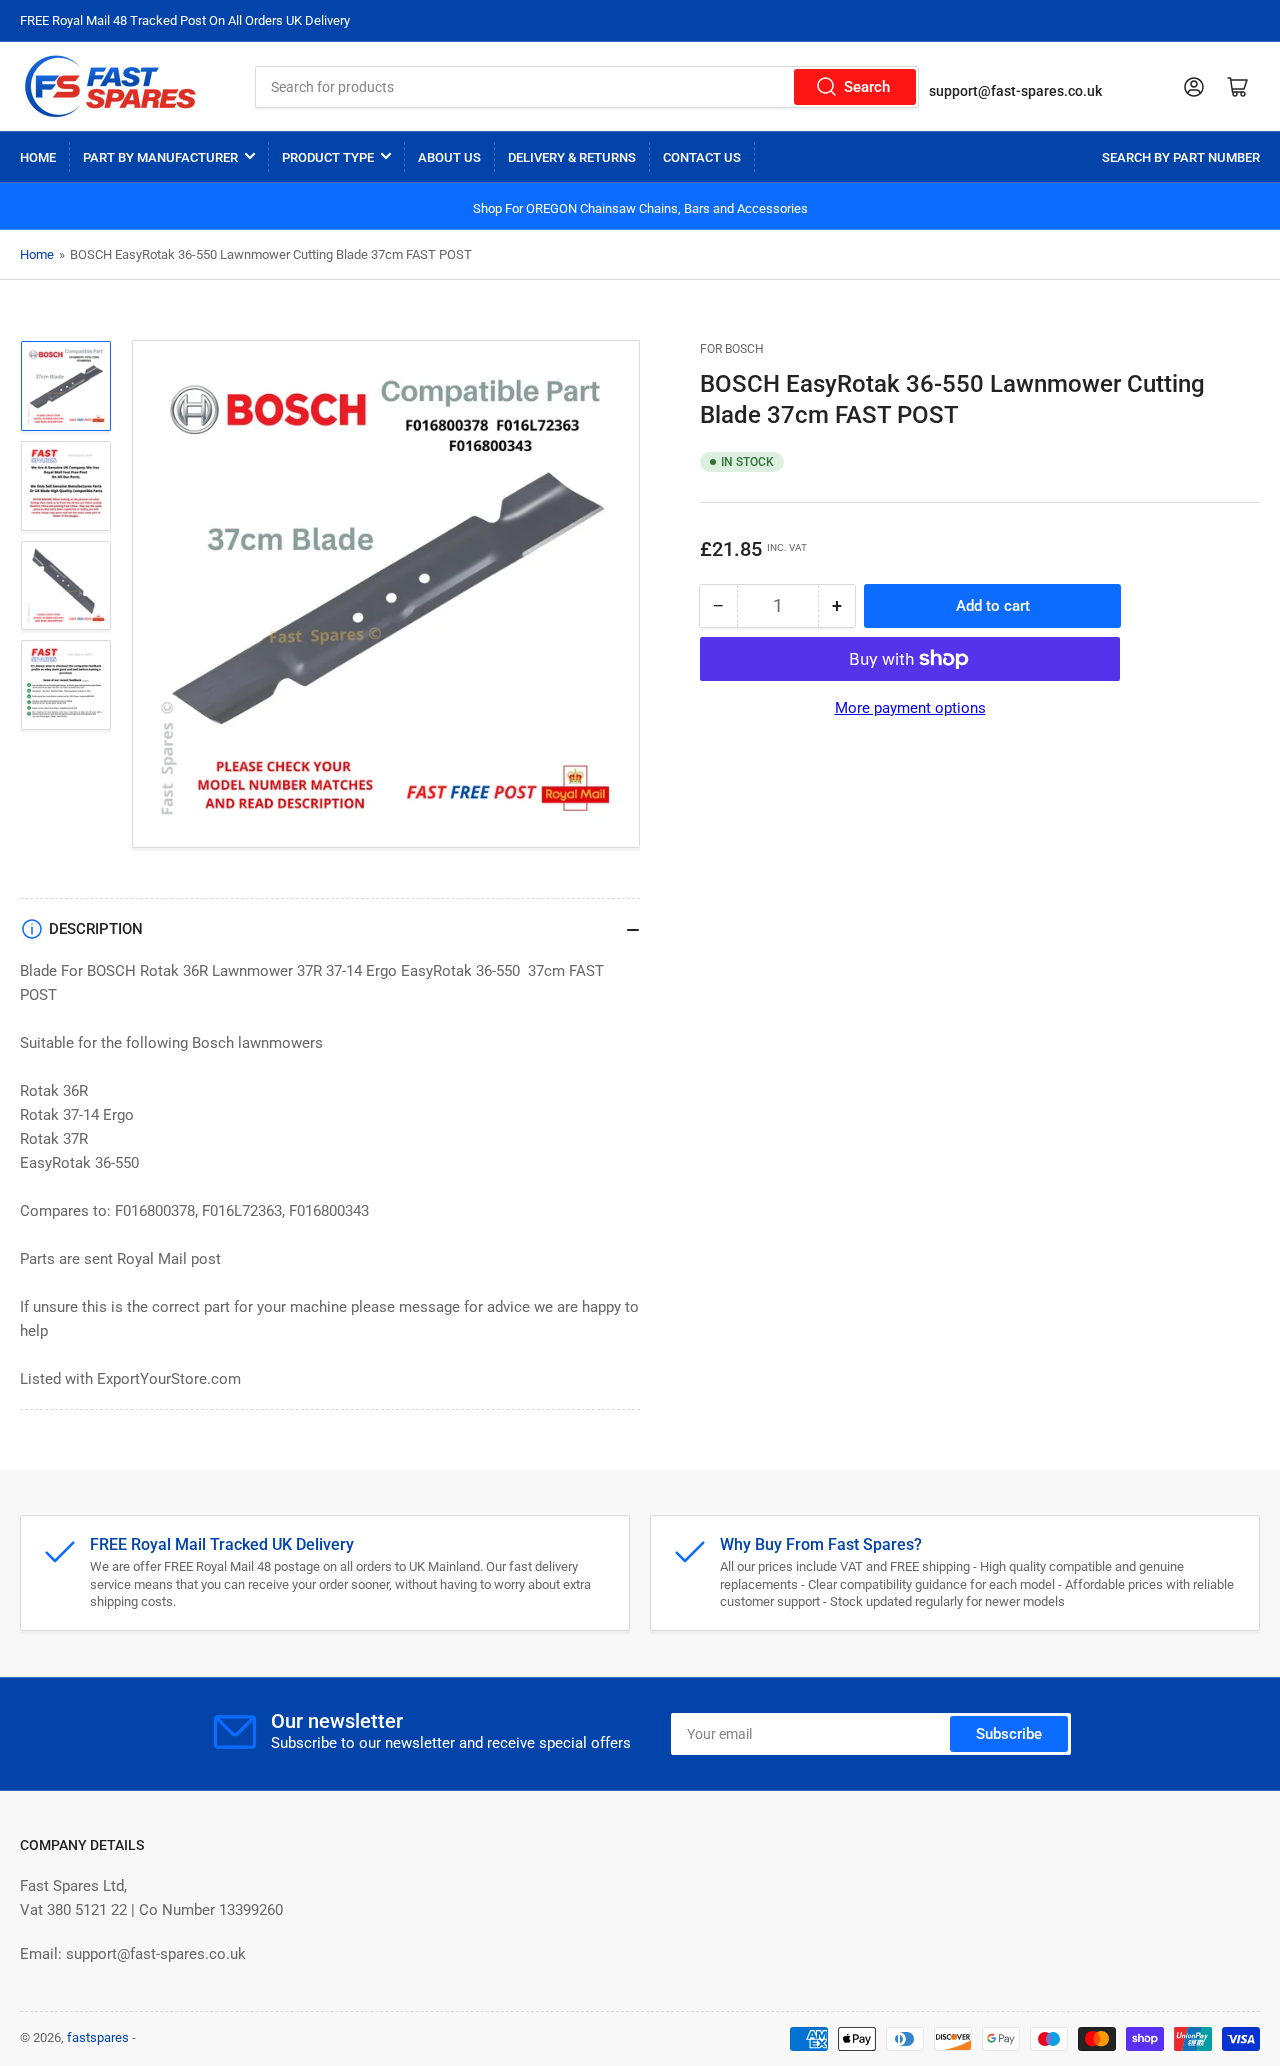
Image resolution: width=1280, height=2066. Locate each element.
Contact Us (702, 157)
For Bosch (732, 349)
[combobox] (587, 87)
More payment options (910, 708)
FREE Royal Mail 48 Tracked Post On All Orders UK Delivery (185, 20)
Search (867, 87)
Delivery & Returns (572, 157)
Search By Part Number (1181, 157)
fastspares (98, 2037)
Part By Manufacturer (160, 157)
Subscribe (1009, 1734)
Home (38, 157)
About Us (449, 157)
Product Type (328, 157)
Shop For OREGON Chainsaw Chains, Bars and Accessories (640, 208)
